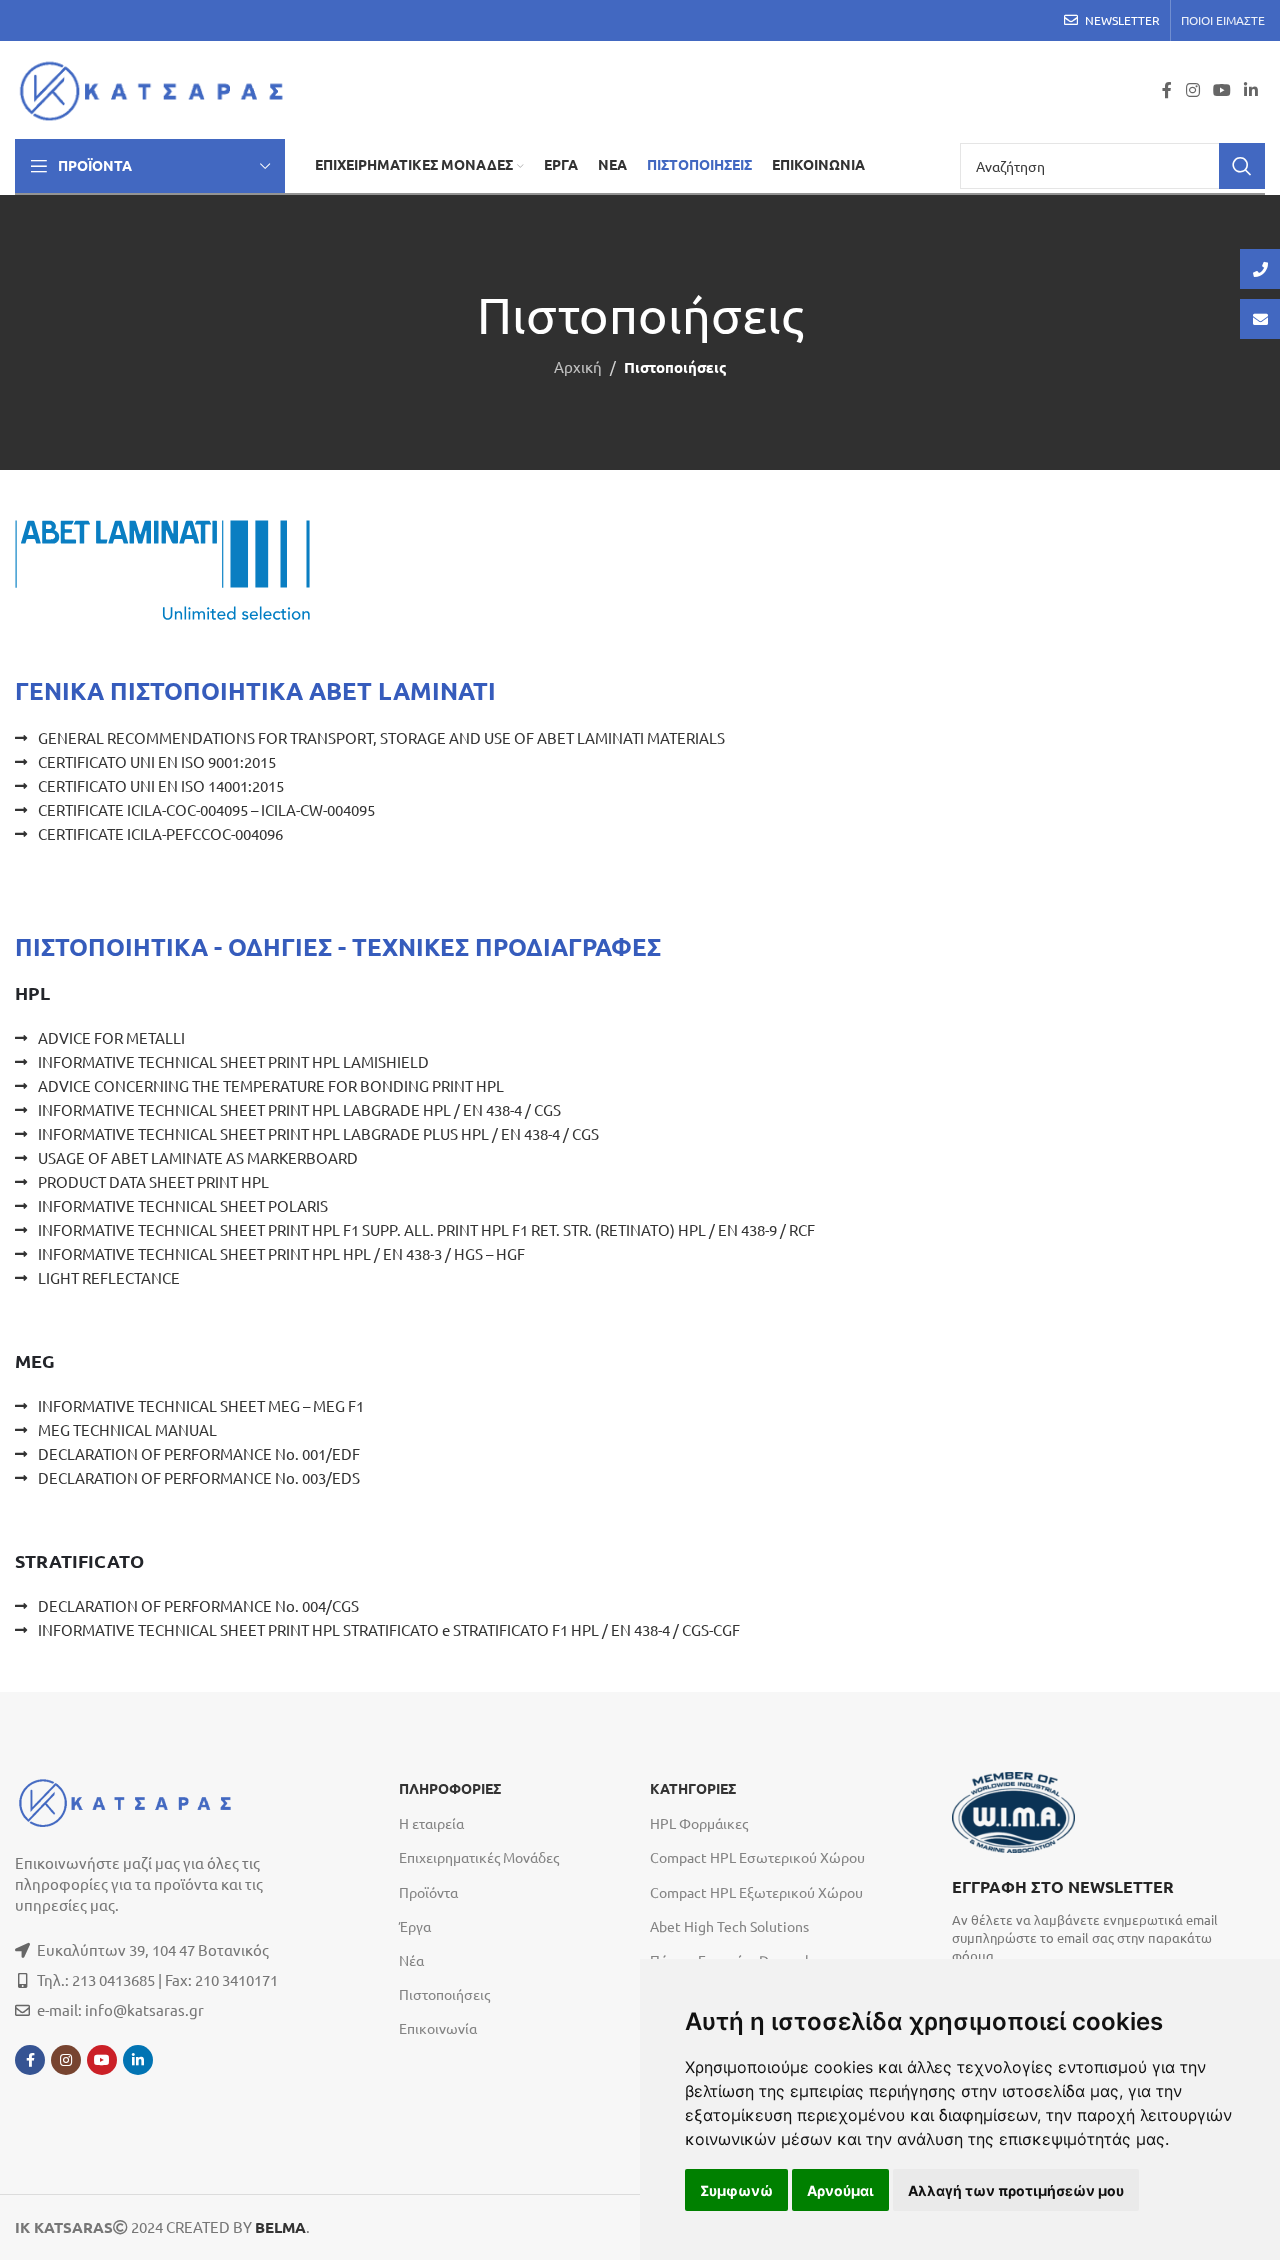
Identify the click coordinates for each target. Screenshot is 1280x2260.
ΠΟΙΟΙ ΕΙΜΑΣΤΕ (1223, 20)
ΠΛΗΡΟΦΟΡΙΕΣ (450, 1789)
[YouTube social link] (1221, 89)
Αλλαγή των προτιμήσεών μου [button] (1016, 2190)
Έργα (415, 1926)
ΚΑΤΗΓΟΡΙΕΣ (693, 1789)
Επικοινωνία (438, 2028)
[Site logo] (157, 87)
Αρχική (578, 366)
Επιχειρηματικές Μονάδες (479, 1857)
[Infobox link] (1098, 1919)
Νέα (411, 1960)
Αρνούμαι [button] (840, 2190)
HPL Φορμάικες (699, 1823)
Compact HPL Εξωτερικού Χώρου (756, 1892)
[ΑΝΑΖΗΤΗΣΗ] (1242, 166)
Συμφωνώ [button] (736, 2190)
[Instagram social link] (1192, 89)
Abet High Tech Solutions (729, 1926)
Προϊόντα (428, 1892)
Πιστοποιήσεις (444, 1994)
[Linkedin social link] (1251, 89)
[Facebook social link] (1167, 89)
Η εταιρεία (431, 1823)
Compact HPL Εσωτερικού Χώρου (757, 1857)
